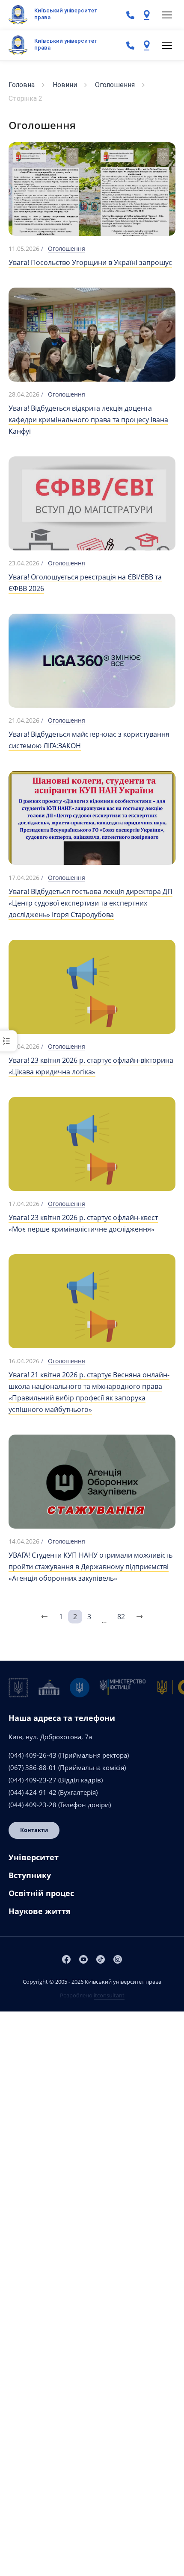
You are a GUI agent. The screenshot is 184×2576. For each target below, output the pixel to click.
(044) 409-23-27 (33, 1780)
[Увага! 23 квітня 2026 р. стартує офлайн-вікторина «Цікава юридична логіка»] (92, 992)
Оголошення (115, 85)
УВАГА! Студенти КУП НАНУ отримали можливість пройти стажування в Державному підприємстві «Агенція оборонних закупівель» (91, 1567)
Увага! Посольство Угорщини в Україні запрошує (90, 262)
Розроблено (92, 1995)
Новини (65, 85)
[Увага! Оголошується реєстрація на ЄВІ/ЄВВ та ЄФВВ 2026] (92, 518)
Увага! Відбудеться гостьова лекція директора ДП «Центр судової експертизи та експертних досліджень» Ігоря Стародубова (91, 903)
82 (121, 1617)
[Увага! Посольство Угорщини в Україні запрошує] (92, 189)
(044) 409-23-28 (33, 1805)
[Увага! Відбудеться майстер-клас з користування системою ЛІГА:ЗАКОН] (92, 660)
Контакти (34, 1830)
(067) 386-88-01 (33, 1767)
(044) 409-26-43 (33, 1755)
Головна (22, 85)
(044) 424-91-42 (33, 1792)
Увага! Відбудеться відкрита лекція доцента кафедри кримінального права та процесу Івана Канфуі (88, 420)
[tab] (92, 1861)
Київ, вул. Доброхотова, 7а (50, 1737)
